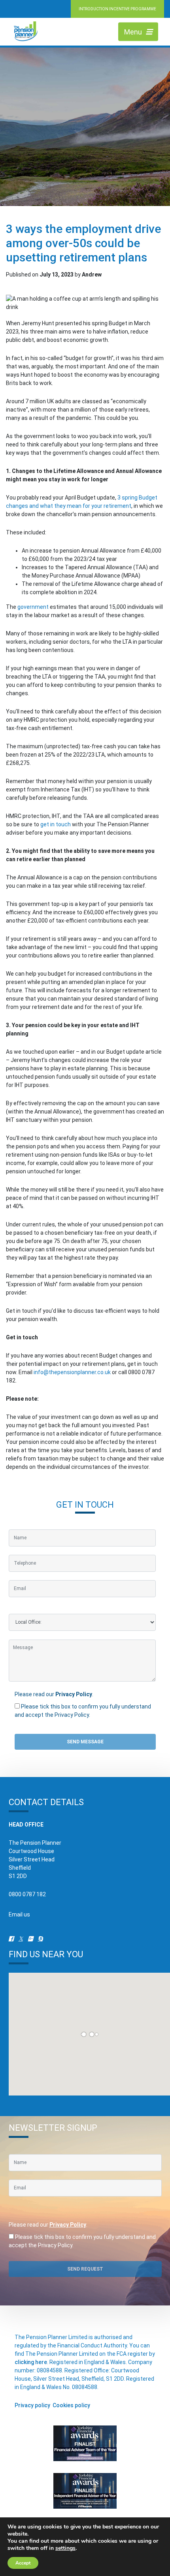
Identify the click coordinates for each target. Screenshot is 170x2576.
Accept (23, 2563)
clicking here (31, 2362)
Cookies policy (71, 2405)
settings (65, 2548)
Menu (133, 32)
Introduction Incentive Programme (117, 9)
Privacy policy (32, 2405)
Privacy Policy (74, 1694)
